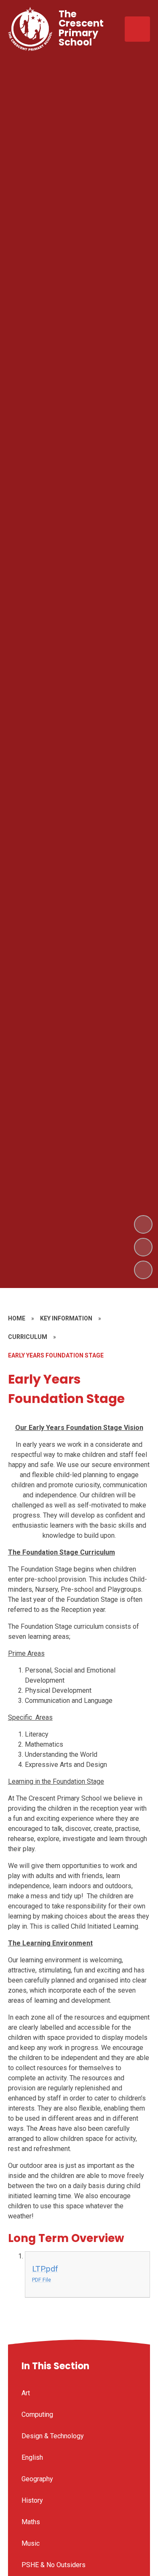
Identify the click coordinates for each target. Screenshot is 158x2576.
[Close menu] (137, 29)
